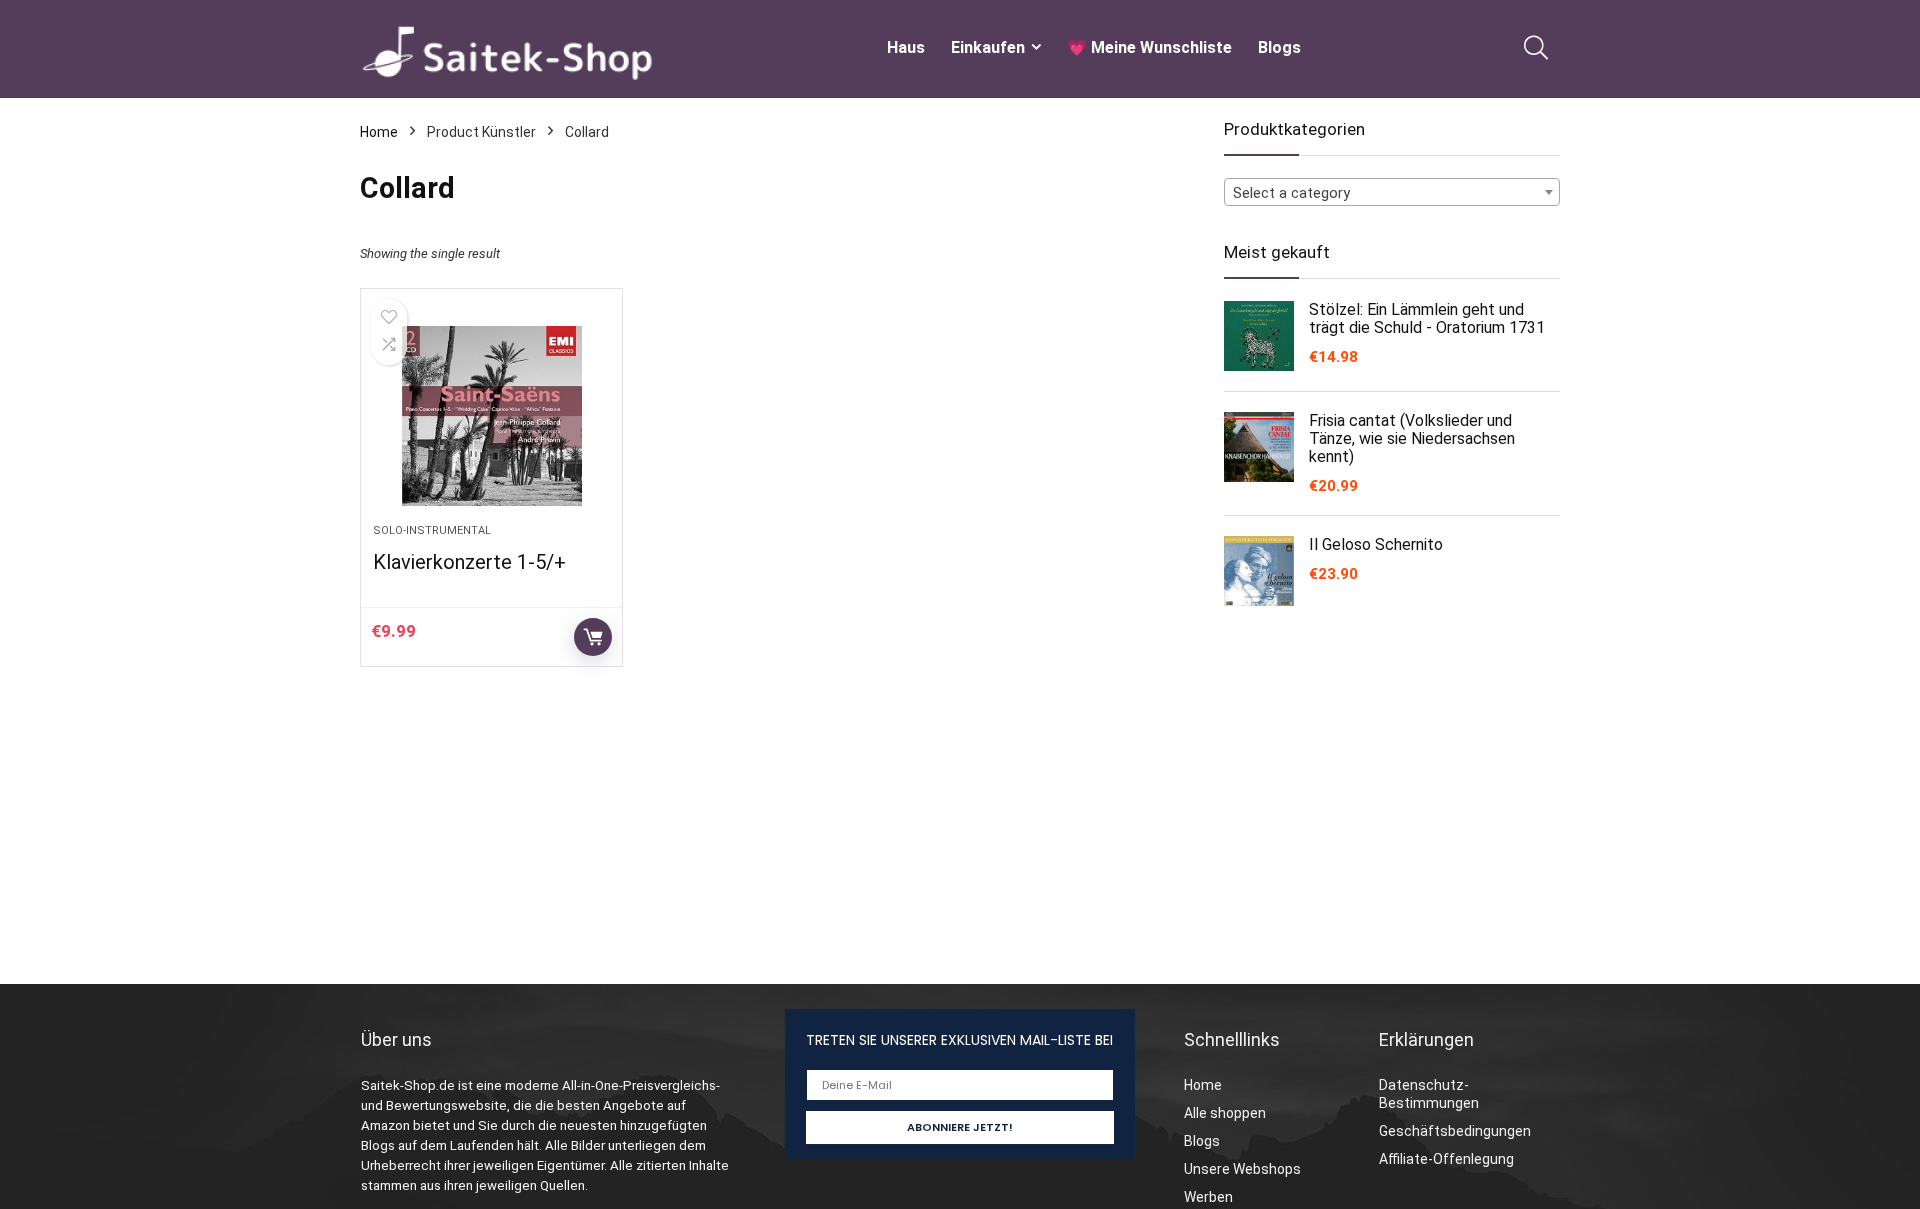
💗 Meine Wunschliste (1149, 47)
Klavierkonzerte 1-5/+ (469, 562)
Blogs (1279, 47)
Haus (906, 47)
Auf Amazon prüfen (593, 637)
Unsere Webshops (1242, 1169)
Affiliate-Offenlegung (1446, 1159)
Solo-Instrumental (432, 530)
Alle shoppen (1225, 1113)
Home (379, 132)
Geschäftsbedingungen (1455, 1131)
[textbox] (1392, 193)
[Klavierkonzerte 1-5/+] (491, 416)
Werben (1208, 1197)
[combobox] (1392, 192)
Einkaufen (988, 47)
